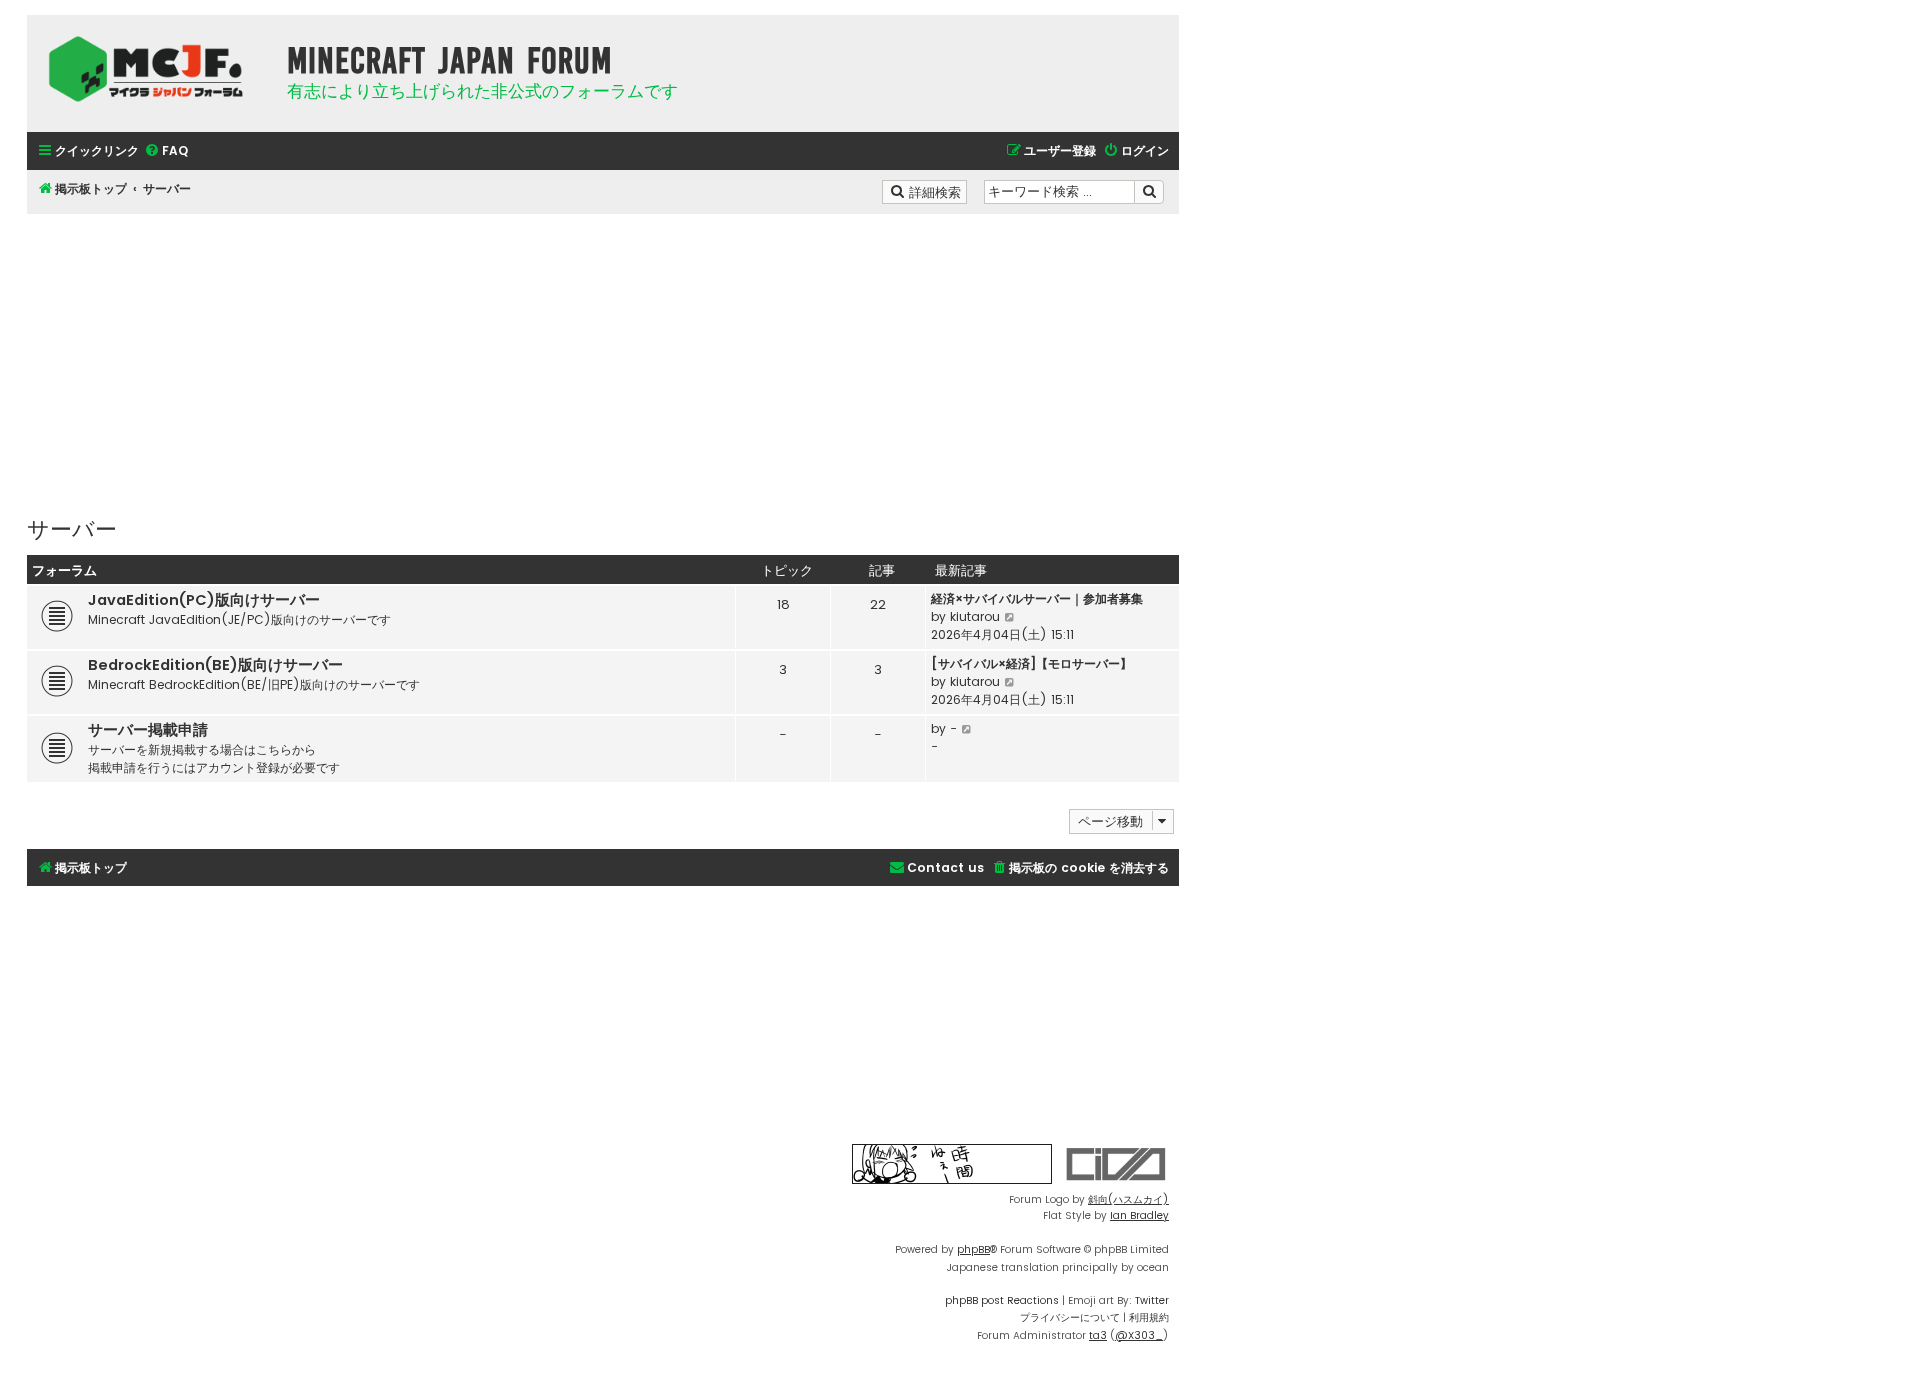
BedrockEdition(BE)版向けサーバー (215, 665)
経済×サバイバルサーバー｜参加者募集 (1037, 598)
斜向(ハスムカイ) (1128, 1199)
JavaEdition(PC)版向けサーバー (204, 600)
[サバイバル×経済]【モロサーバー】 (1031, 663)
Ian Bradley (1139, 1215)
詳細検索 (936, 191)
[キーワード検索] (1149, 192)
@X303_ (1139, 1335)
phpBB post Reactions (1002, 1300)
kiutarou (975, 616)
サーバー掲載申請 (148, 730)
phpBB (973, 1249)
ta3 (1098, 1335)
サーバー (72, 527)
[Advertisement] (603, 354)
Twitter (1152, 1300)
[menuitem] (166, 151)
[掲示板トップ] (152, 69)
